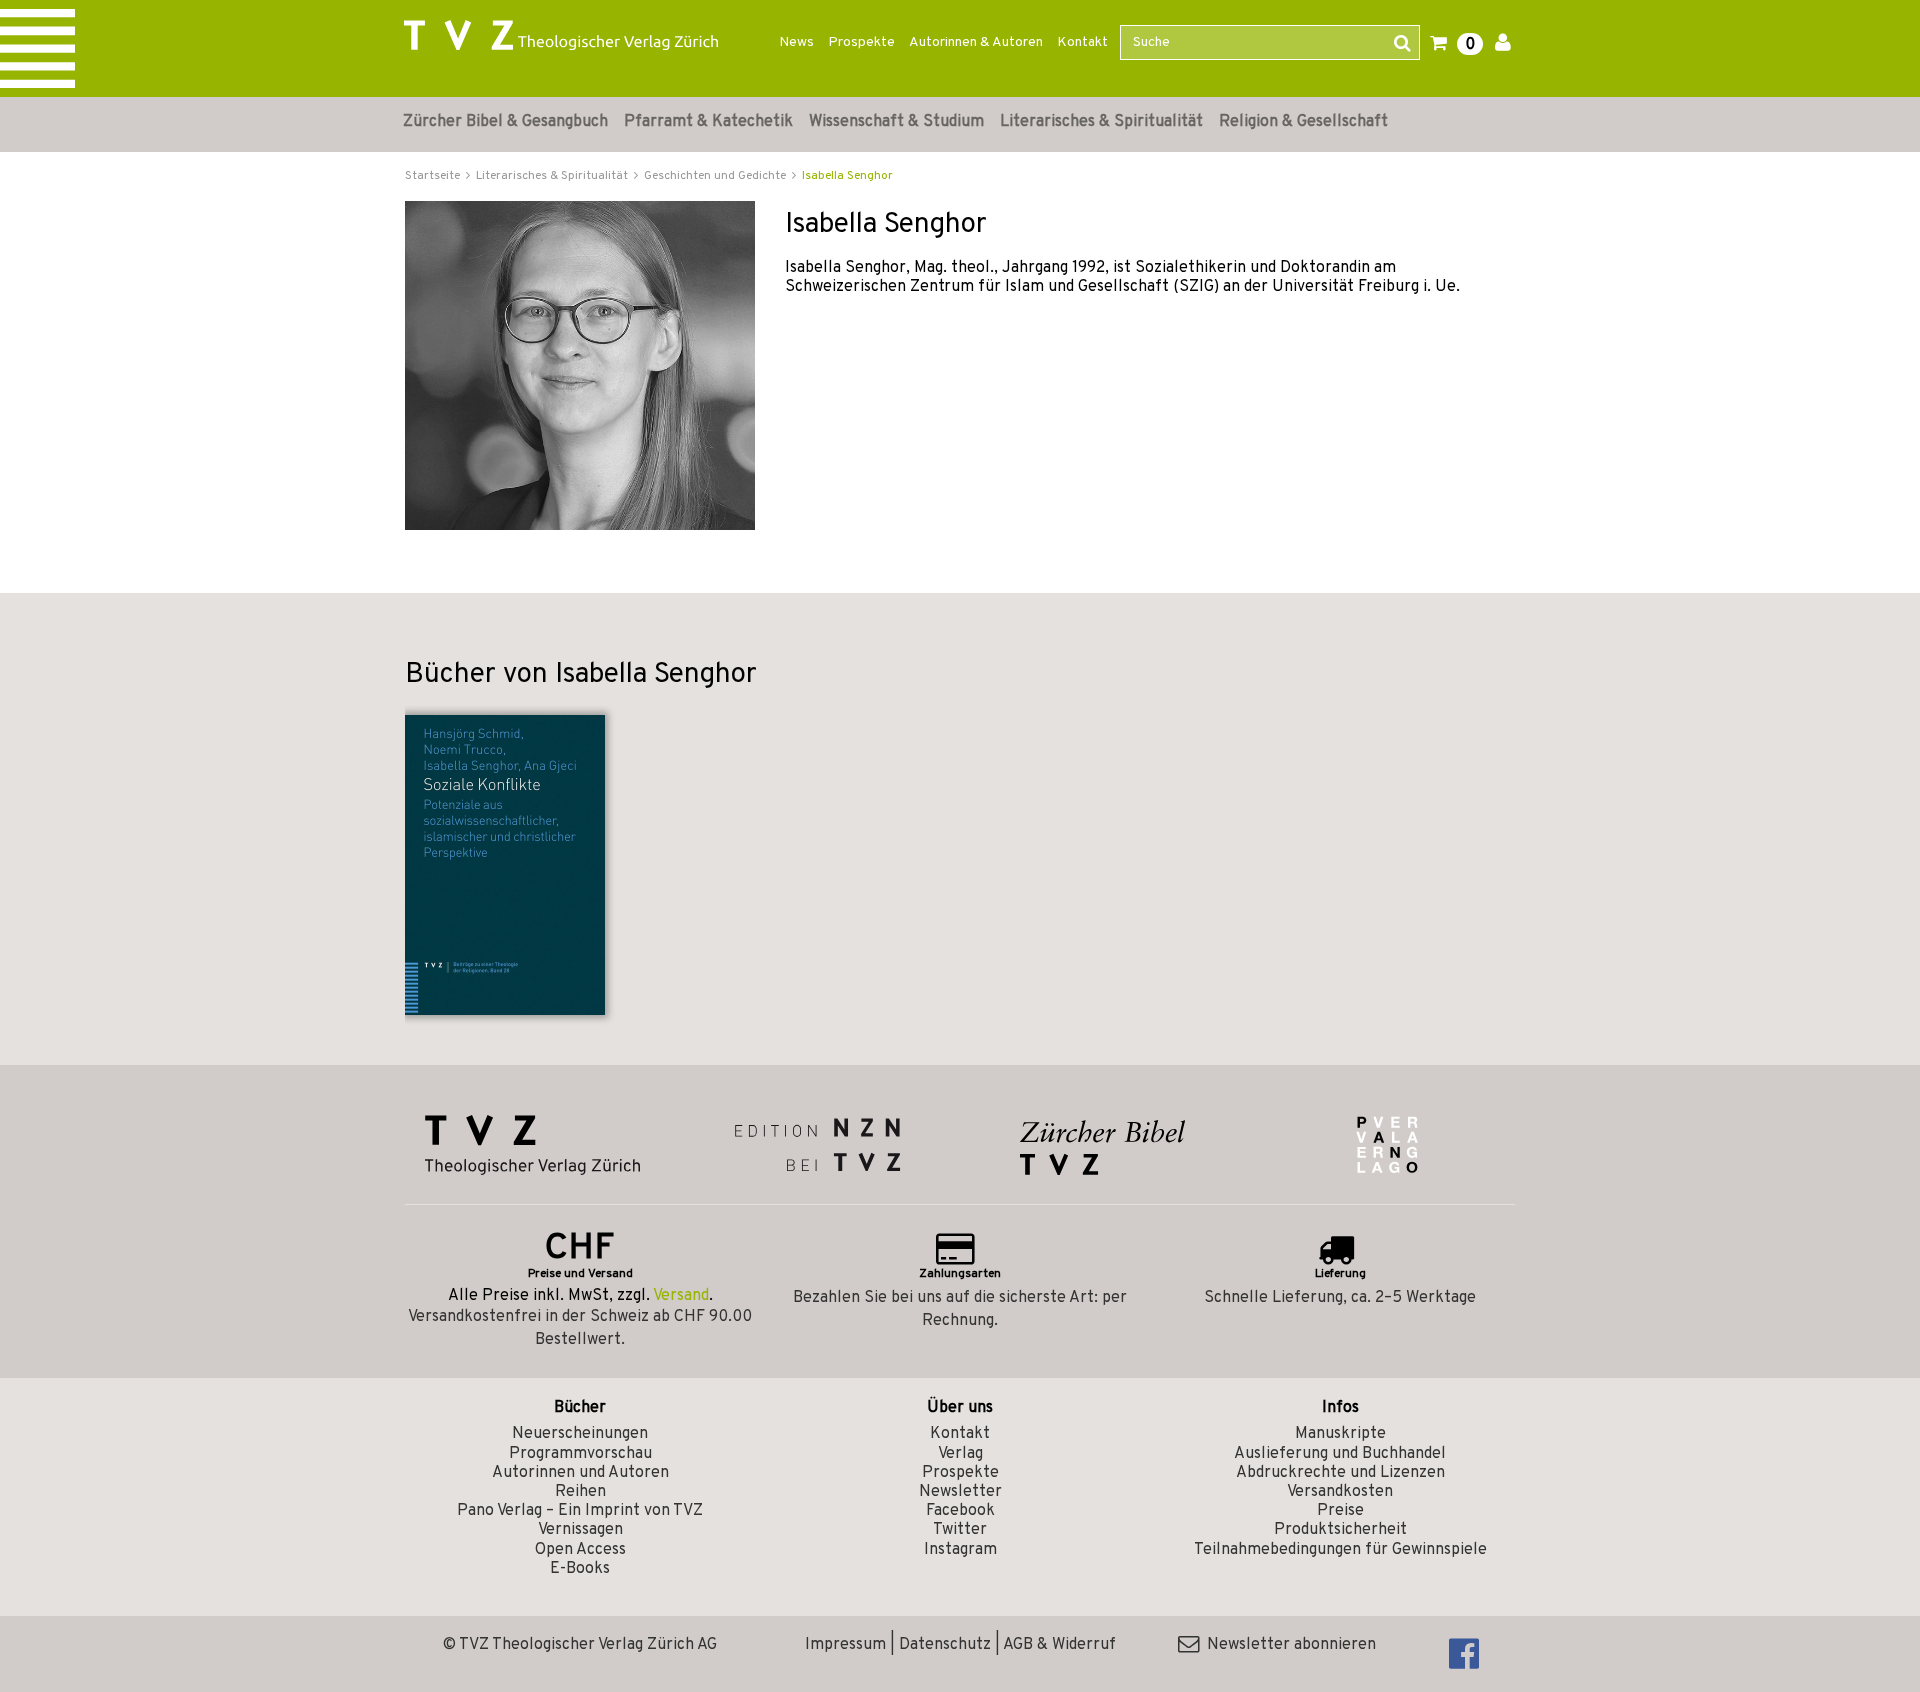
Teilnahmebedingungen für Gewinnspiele (1340, 1550)
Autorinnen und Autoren (580, 1473)
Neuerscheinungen (580, 1434)
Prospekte (861, 42)
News (796, 42)
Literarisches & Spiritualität (1101, 122)
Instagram (960, 1550)
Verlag (960, 1454)
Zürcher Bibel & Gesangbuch (505, 122)
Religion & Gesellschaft (1303, 122)
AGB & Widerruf (1059, 1645)
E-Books (580, 1569)
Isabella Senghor (847, 176)
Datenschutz (945, 1645)
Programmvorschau (580, 1454)
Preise (1340, 1511)
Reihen (580, 1492)
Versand (681, 1296)
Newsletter (960, 1492)
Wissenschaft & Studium (896, 122)
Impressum (845, 1645)
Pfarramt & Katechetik (708, 122)
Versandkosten (1340, 1492)
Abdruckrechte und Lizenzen (1340, 1473)
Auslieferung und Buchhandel (1340, 1454)
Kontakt (1082, 42)
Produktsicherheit (1340, 1530)
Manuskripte (1340, 1434)
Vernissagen (580, 1530)
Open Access (580, 1550)
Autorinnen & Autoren (976, 42)
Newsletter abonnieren (1287, 1645)
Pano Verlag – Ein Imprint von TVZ (580, 1511)
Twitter (960, 1530)
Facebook (960, 1511)
